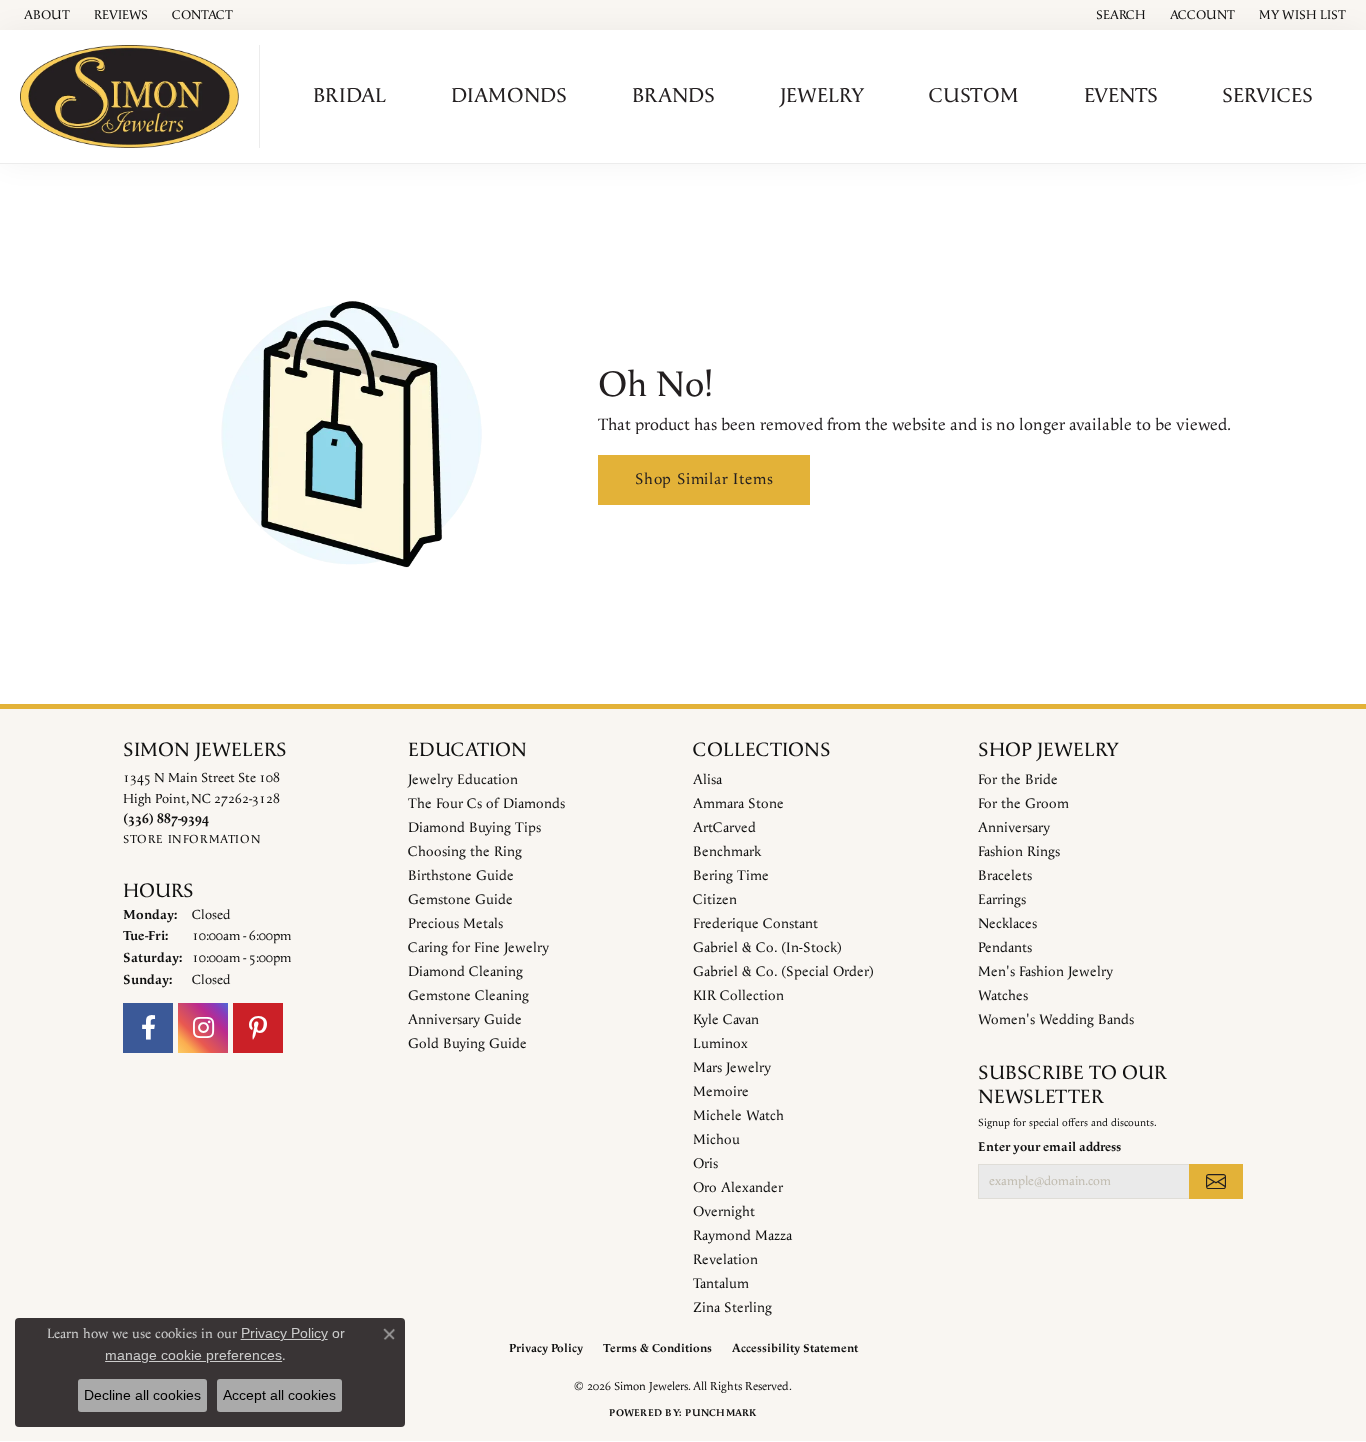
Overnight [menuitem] (724, 1212)
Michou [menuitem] (716, 1140)
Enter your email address (1049, 1147)
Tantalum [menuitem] (721, 1284)
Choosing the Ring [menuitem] (465, 852)
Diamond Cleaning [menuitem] (465, 972)
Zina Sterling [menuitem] (732, 1308)
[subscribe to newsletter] (1216, 1181)
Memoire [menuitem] (721, 1092)
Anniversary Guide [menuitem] (465, 1020)
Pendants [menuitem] (1005, 948)
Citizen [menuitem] (715, 900)
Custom (974, 96)
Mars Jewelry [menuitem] (732, 1068)
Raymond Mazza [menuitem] (742, 1236)
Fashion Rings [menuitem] (1019, 852)
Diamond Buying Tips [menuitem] (474, 828)
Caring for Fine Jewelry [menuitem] (478, 948)
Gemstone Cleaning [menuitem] (468, 996)
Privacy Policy (546, 1348)
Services (1267, 96)
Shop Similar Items (704, 479)
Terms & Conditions (657, 1348)
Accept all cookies (279, 1395)
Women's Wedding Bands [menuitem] (1056, 1020)
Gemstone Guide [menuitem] (460, 900)
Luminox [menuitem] (720, 1044)
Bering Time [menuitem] (731, 876)
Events (1121, 96)
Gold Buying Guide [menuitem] (467, 1044)
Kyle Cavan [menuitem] (726, 1020)
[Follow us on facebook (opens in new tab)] (148, 1028)
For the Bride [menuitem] (1018, 780)
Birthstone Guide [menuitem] (461, 876)
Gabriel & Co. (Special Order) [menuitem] (783, 972)
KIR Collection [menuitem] (738, 996)
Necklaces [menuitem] (1007, 924)
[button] (1119, 15)
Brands (673, 96)
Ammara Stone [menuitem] (738, 804)
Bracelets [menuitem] (1005, 876)
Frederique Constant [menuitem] (755, 924)
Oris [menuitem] (705, 1164)
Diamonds (509, 96)
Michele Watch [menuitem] (738, 1116)
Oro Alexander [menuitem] (738, 1188)
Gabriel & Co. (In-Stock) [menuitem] (767, 948)
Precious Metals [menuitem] (455, 924)
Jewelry (822, 96)
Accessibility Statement (795, 1348)
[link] (45, 15)
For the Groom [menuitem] (1023, 804)
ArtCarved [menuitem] (724, 828)
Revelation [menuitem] (725, 1260)
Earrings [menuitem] (1002, 900)
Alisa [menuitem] (707, 780)
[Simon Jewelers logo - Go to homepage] (135, 96)
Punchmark (720, 1413)
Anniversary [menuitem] (1014, 828)
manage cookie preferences (193, 1355)
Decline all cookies (142, 1395)
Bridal (349, 96)
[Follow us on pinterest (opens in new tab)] (258, 1028)
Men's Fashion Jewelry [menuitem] (1045, 972)
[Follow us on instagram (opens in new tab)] (203, 1028)
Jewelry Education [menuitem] (463, 780)
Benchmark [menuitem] (727, 852)
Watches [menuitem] (1003, 996)
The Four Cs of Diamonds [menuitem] (486, 804)
